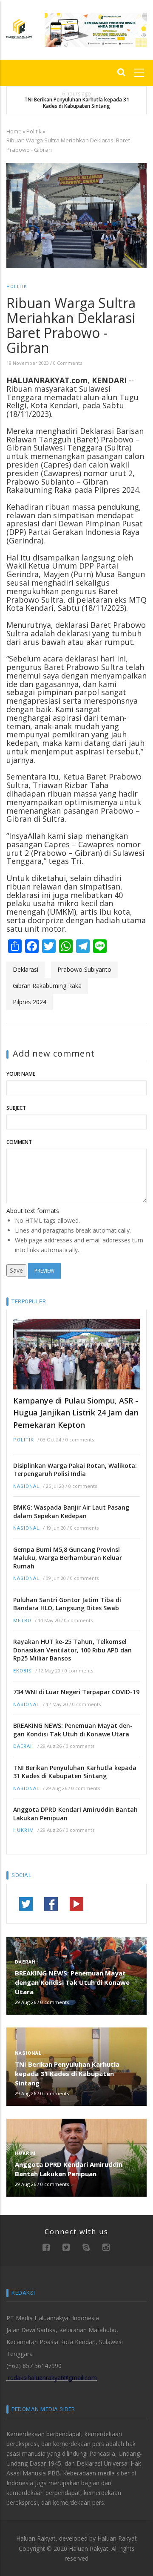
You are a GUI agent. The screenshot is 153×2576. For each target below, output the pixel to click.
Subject (16, 1108)
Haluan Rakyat (117, 2538)
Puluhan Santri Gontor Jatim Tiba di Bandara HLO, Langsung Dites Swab (67, 1604)
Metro (22, 1621)
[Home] (19, 28)
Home (14, 131)
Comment (19, 1142)
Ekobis (23, 1671)
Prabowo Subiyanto (84, 969)
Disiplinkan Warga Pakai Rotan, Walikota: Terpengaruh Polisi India (75, 1470)
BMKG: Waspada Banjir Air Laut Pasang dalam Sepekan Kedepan (71, 1512)
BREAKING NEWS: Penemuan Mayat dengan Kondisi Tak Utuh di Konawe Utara (73, 1730)
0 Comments (68, 363)
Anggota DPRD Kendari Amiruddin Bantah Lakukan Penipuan (75, 1814)
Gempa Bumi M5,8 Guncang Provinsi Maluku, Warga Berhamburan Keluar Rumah (68, 1558)
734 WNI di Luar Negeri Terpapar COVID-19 (76, 1692)
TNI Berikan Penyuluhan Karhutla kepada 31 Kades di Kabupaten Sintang (77, 103)
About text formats (33, 1211)
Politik (34, 131)
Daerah (24, 1746)
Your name (21, 1074)
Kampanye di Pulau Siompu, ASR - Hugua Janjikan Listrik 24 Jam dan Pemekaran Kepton (76, 1413)
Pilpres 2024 (30, 1002)
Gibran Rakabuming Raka (47, 986)
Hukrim (24, 1830)
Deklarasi (25, 969)
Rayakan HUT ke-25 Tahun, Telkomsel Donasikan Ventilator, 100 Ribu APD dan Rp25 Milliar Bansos (72, 1650)
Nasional (26, 1486)
